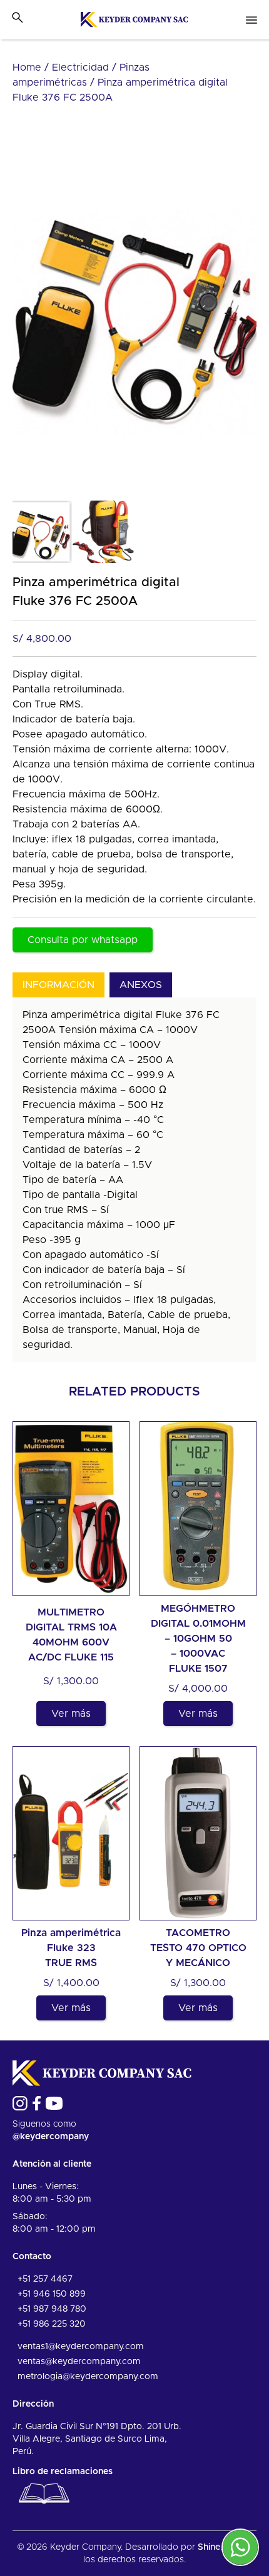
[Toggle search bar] (18, 17)
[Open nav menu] (251, 20)
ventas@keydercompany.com (79, 2362)
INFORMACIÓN (58, 985)
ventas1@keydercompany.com (81, 2347)
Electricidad (80, 67)
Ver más (71, 1714)
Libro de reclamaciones (63, 2472)
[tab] (58, 985)
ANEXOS (141, 985)
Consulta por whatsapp (83, 940)
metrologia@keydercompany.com (88, 2377)
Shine (209, 2547)
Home (27, 67)
